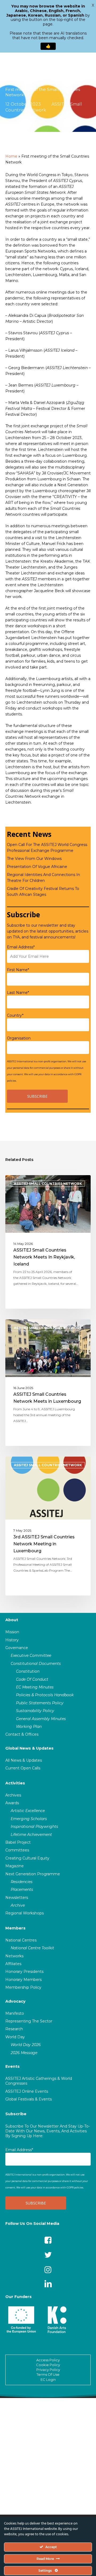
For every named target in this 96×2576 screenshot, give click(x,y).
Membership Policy (23, 1987)
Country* (15, 1015)
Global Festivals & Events (29, 2099)
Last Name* (18, 993)
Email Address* (21, 947)
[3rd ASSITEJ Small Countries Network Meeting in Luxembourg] (48, 1526)
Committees (17, 1850)
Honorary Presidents (24, 1972)
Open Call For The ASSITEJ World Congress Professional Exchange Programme (47, 848)
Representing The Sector (29, 2021)
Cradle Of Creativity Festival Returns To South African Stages (43, 892)
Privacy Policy (48, 2370)
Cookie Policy (48, 2365)
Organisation (19, 1038)
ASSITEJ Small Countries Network (48, 1184)
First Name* (18, 970)
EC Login (48, 2380)
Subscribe (16, 2114)
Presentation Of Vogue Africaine (37, 867)
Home (11, 156)
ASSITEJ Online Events (27, 2091)
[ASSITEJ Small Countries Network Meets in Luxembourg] (48, 1383)
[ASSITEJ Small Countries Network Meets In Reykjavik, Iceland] (48, 1242)
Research (14, 2029)
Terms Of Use (48, 2374)
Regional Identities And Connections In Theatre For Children (43, 878)
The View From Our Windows (34, 859)
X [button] (93, 5)
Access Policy (48, 2360)
